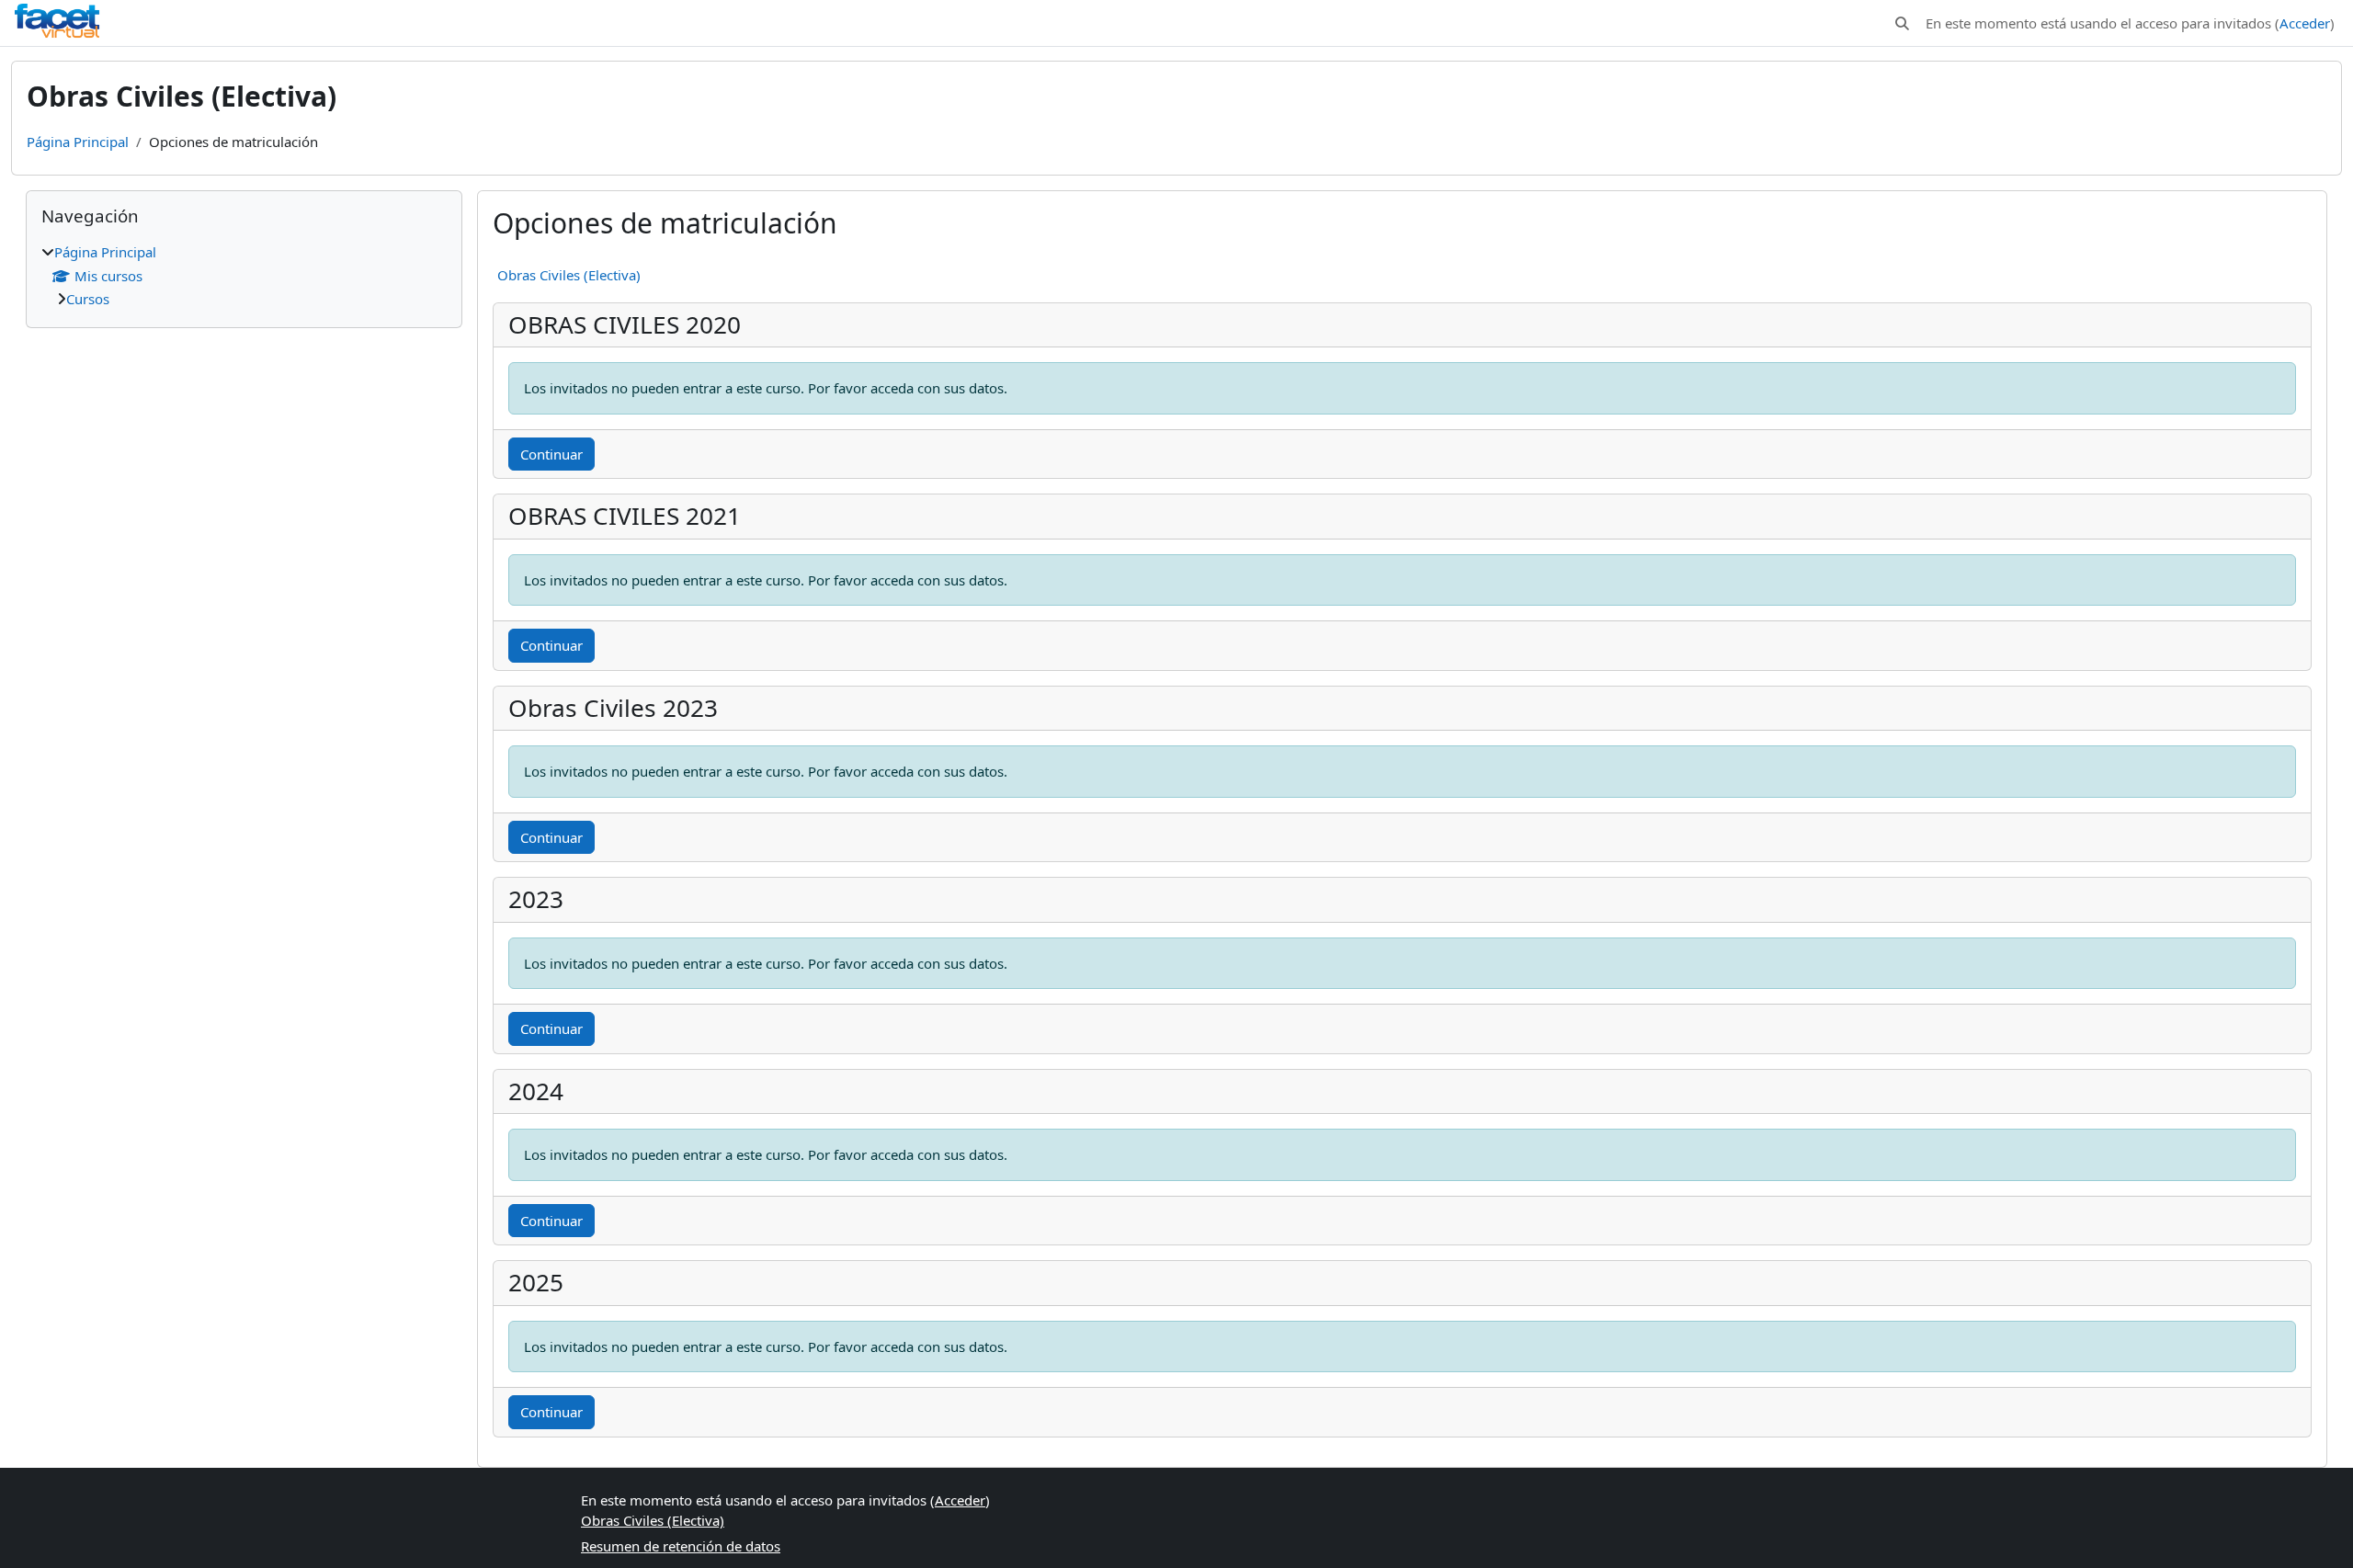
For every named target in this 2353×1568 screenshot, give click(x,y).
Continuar (551, 454)
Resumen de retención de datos (681, 1546)
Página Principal (78, 142)
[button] (1902, 23)
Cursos (88, 299)
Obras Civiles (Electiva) (569, 275)
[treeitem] (244, 276)
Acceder (2305, 23)
